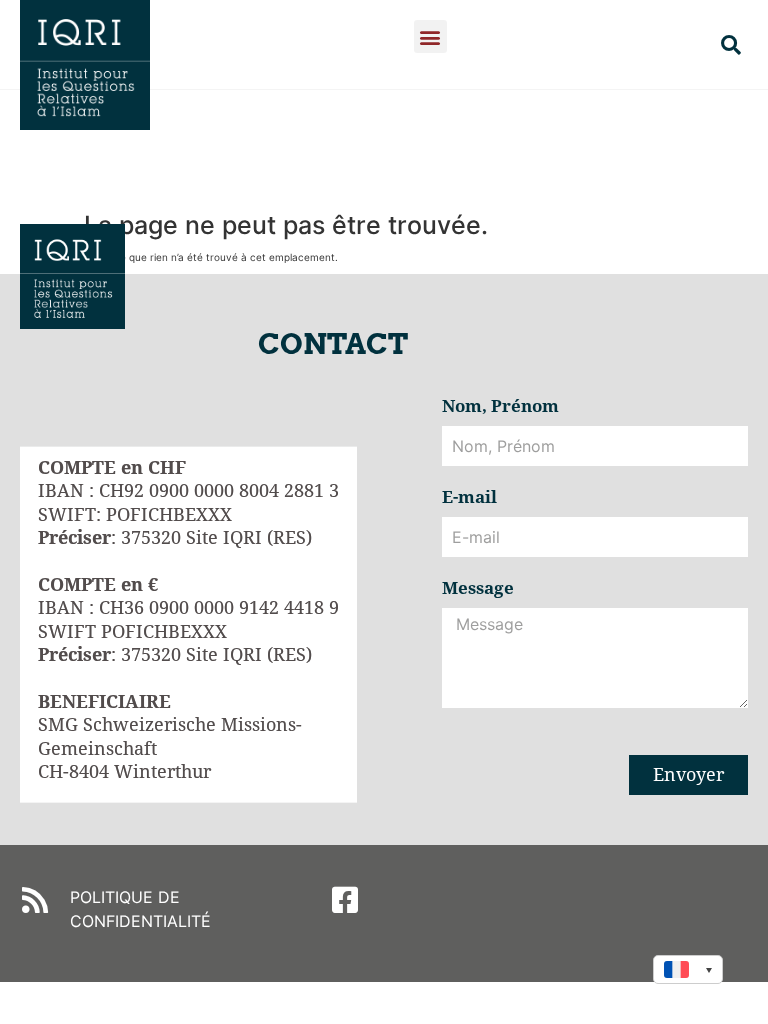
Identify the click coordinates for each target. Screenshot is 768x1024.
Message (478, 589)
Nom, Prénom (500, 407)
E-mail (469, 498)
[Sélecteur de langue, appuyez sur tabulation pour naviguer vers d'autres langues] (688, 969)
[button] (430, 36)
